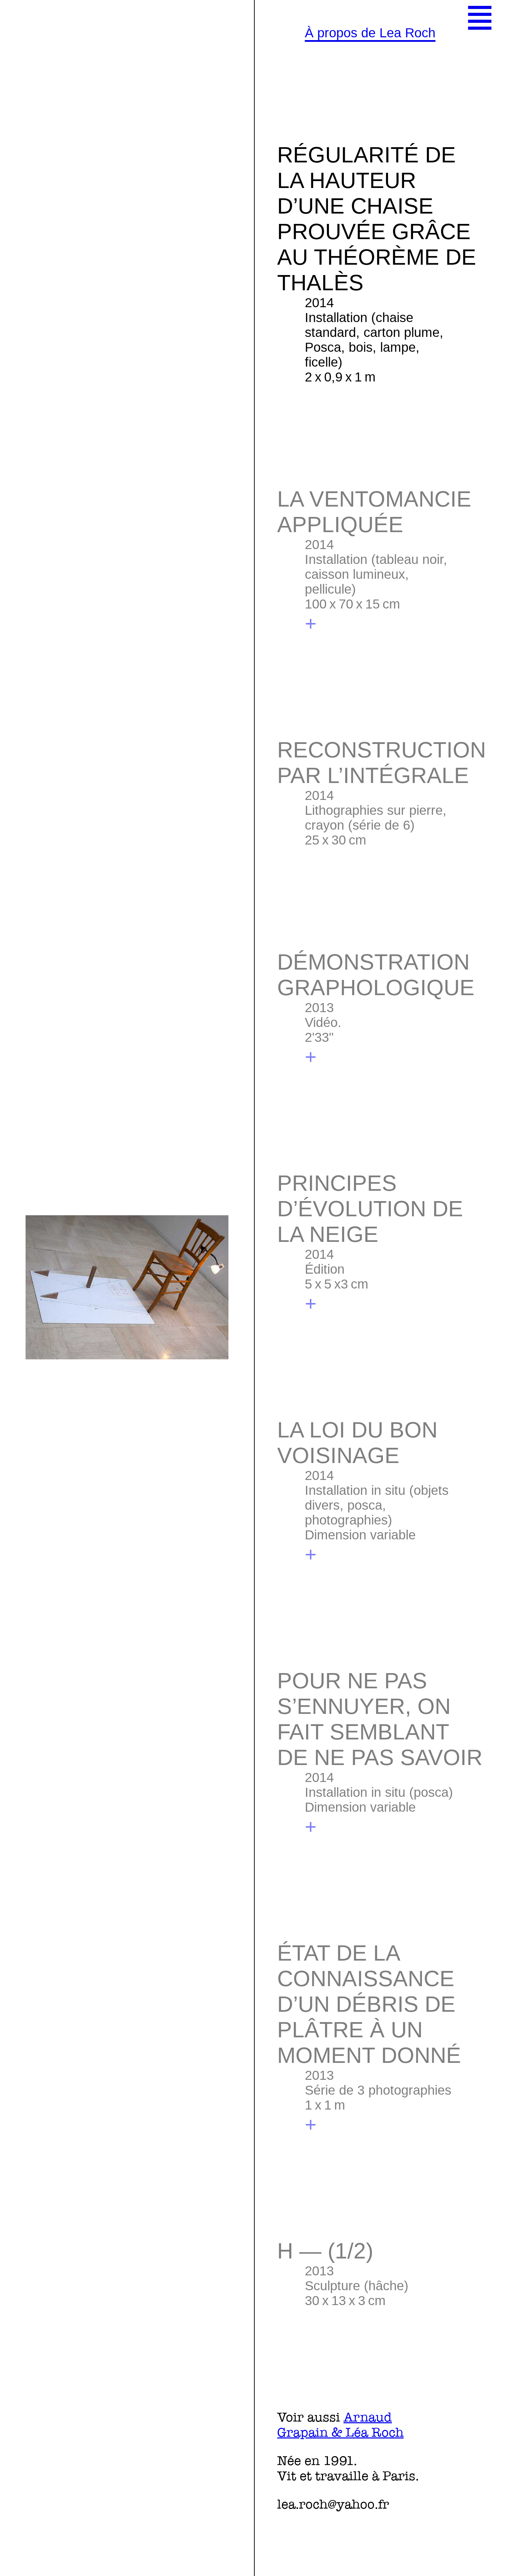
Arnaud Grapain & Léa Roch (340, 2425)
